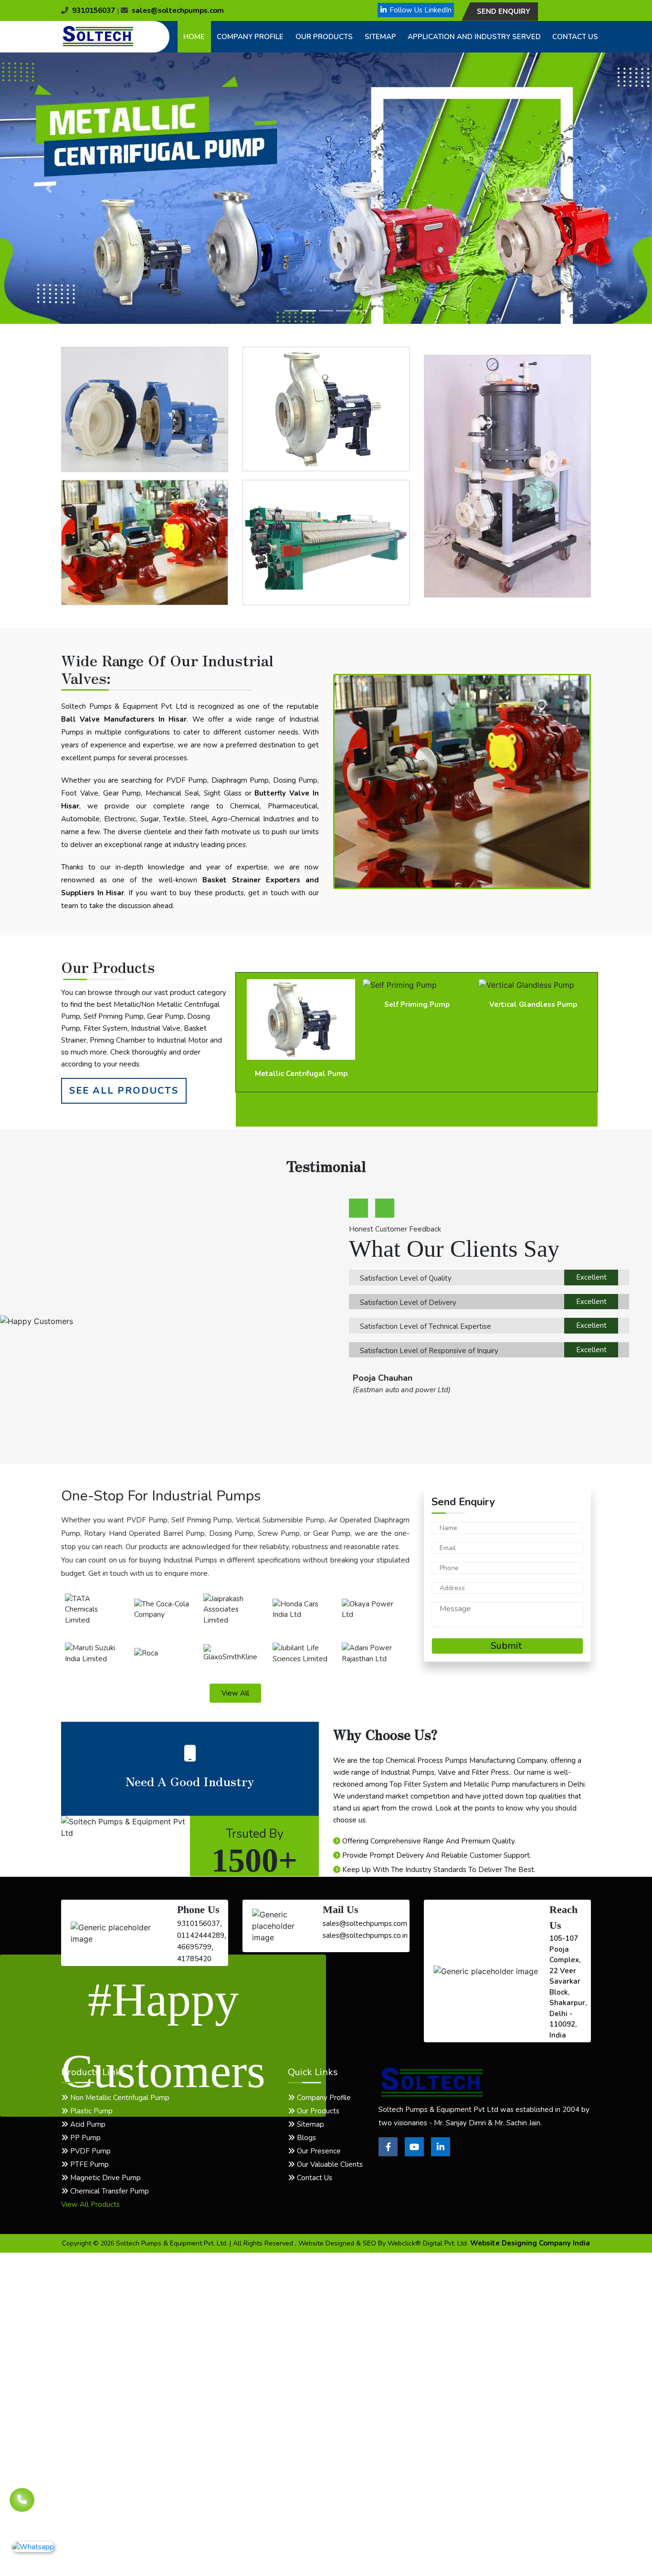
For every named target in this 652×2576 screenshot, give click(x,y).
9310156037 (94, 10)
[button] (49, 188)
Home (194, 37)
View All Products (90, 2204)
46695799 (194, 1947)
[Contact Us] (22, 2504)
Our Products (324, 37)
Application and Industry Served (474, 37)
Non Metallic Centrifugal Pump (119, 2098)
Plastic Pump (90, 2111)
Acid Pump (87, 2124)
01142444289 (201, 1935)
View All (235, 1693)
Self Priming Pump (301, 1004)
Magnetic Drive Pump (105, 2178)
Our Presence (318, 2151)
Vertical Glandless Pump (417, 1004)
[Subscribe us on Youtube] (414, 2154)
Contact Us (575, 37)
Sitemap (380, 37)
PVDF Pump (89, 2151)
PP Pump (84, 2138)
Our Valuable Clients (329, 2164)
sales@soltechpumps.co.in (365, 1935)
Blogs (305, 2138)
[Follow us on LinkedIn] (441, 2154)
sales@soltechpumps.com (178, 10)
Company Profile (250, 37)
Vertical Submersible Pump (533, 1004)
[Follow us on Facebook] (388, 2154)
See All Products (124, 1091)
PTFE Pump (89, 2164)
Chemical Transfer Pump (109, 2191)
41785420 (194, 1959)
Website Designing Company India (530, 2243)
